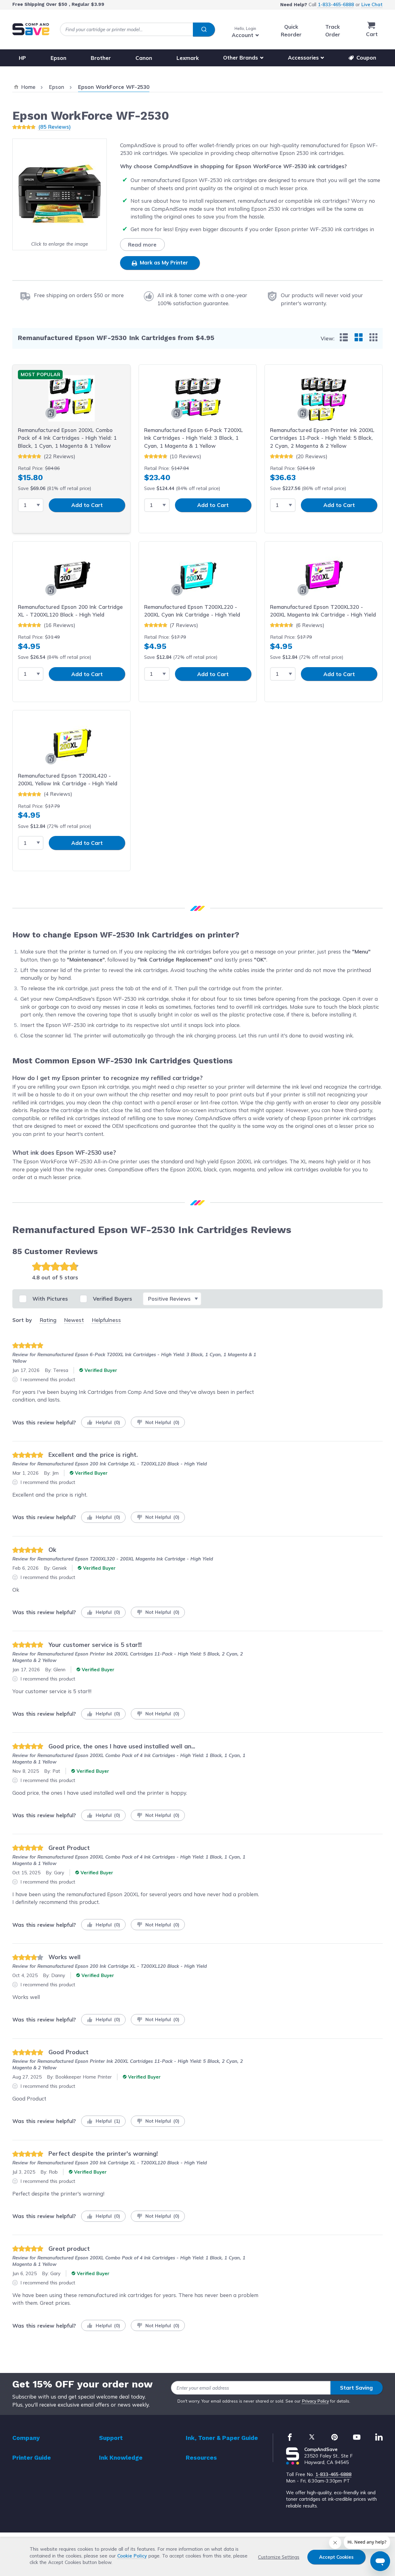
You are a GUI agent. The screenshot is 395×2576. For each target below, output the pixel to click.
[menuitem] (344, 337)
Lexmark (188, 58)
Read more (142, 245)
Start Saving (356, 2388)
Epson (58, 58)
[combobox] (137, 29)
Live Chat (372, 4)
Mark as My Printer (163, 262)
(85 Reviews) (54, 127)
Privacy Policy (316, 2401)
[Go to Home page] (31, 29)
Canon (144, 58)
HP (22, 58)
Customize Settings (279, 2557)
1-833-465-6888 (336, 4)
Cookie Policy (132, 2556)
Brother (101, 58)
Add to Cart (87, 505)
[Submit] (204, 30)
